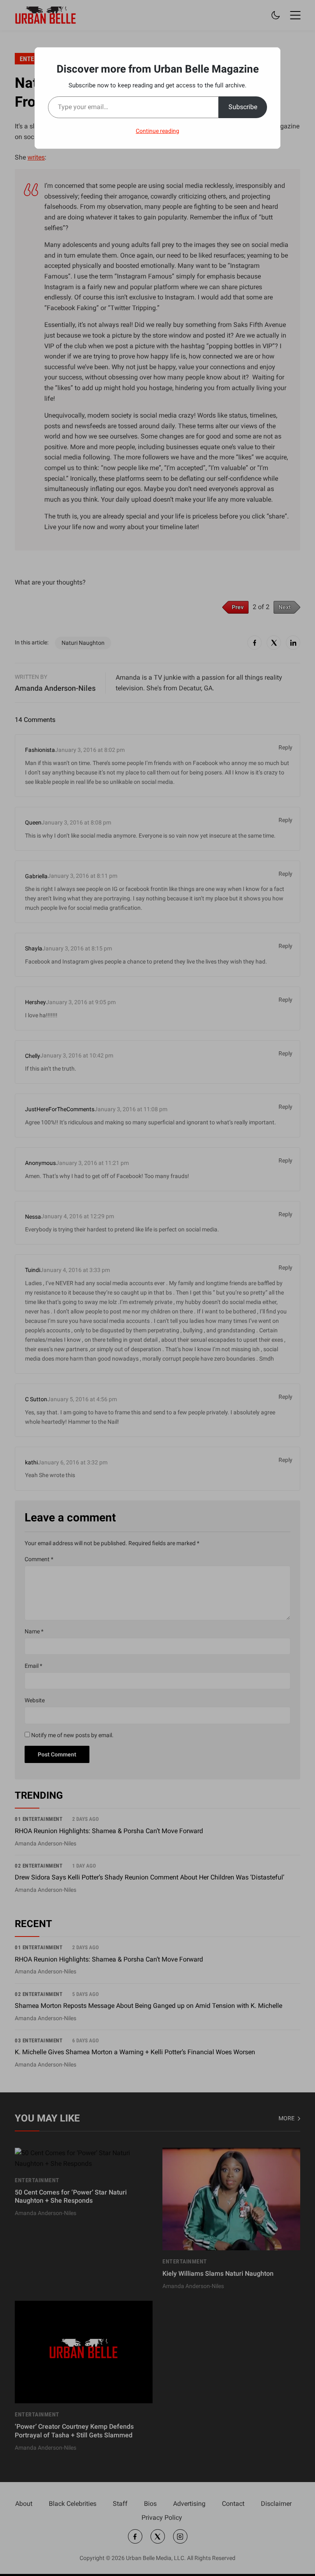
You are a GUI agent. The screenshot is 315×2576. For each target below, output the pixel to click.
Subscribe (243, 107)
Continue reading (157, 131)
